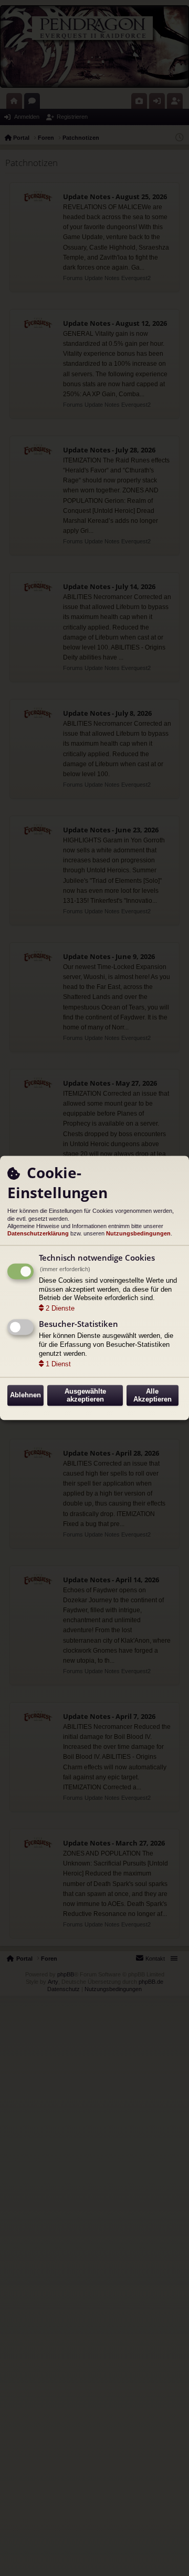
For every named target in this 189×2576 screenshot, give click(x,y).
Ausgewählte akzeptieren (85, 1395)
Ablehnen (25, 1395)
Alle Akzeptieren (153, 1395)
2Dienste (60, 1309)
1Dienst (58, 1364)
